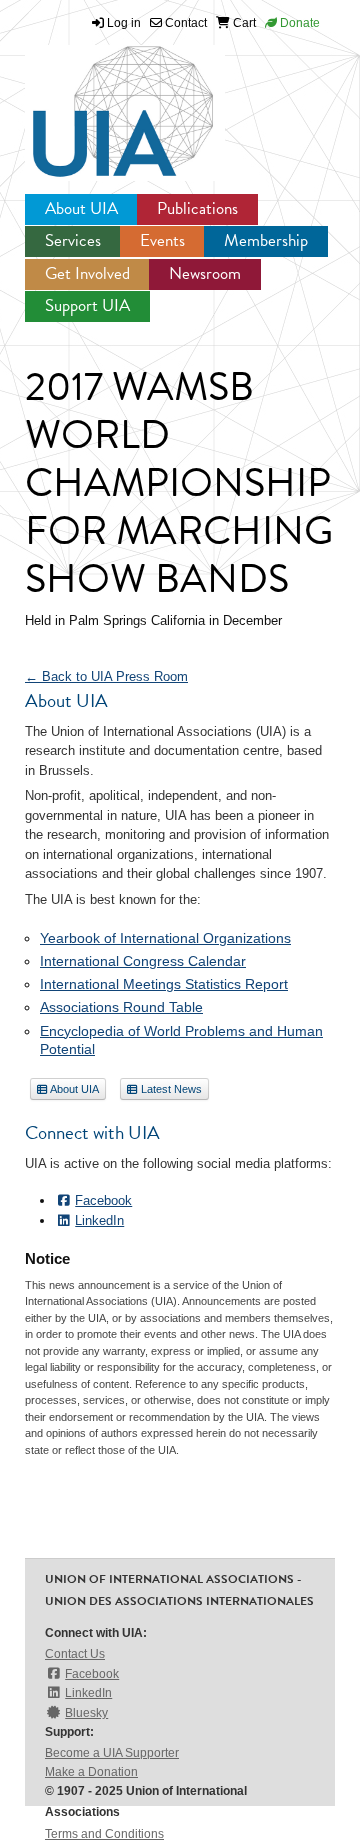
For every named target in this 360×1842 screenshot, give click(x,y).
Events (162, 240)
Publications (197, 208)
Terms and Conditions (104, 1834)
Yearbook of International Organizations (165, 938)
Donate (298, 23)
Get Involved (87, 273)
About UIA (81, 208)
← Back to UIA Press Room (106, 676)
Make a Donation (91, 1772)
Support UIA (87, 305)
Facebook (103, 1200)
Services (73, 240)
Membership (266, 240)
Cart (243, 23)
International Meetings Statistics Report (164, 984)
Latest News (170, 1089)
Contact (184, 23)
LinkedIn (99, 1220)
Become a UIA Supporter (112, 1753)
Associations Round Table (121, 1007)
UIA (100, 100)
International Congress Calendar (143, 961)
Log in (124, 23)
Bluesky (86, 1713)
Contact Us (75, 1654)
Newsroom (205, 273)
